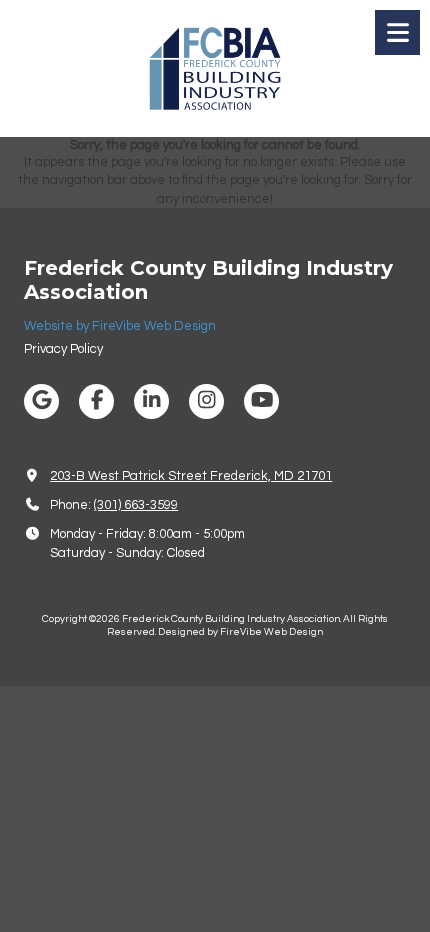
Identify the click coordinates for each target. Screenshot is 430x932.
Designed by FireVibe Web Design (240, 632)
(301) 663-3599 (136, 505)
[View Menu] (397, 32)
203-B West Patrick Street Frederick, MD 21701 (191, 476)
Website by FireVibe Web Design (120, 326)
